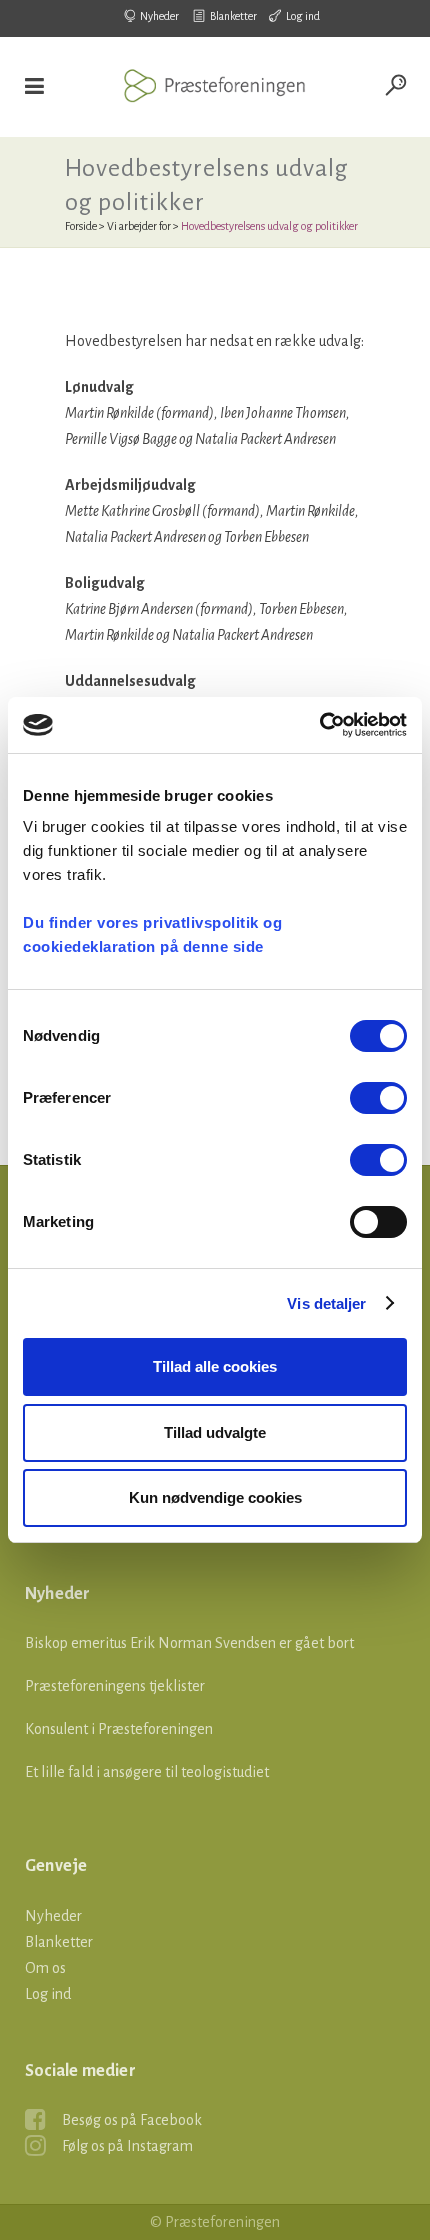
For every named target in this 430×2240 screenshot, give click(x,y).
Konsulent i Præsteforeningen (119, 1729)
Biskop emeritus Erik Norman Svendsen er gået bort (189, 1643)
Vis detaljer (326, 1303)
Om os (45, 1968)
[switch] (378, 1098)
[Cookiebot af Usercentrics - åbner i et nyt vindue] (319, 725)
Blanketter (233, 16)
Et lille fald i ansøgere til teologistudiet (147, 1772)
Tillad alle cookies (215, 1366)
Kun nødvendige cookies (215, 1497)
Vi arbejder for (139, 226)
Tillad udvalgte (215, 1432)
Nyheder (159, 16)
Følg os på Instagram (127, 2146)
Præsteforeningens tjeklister (115, 1686)
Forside (81, 226)
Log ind (303, 16)
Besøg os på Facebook (132, 2120)
